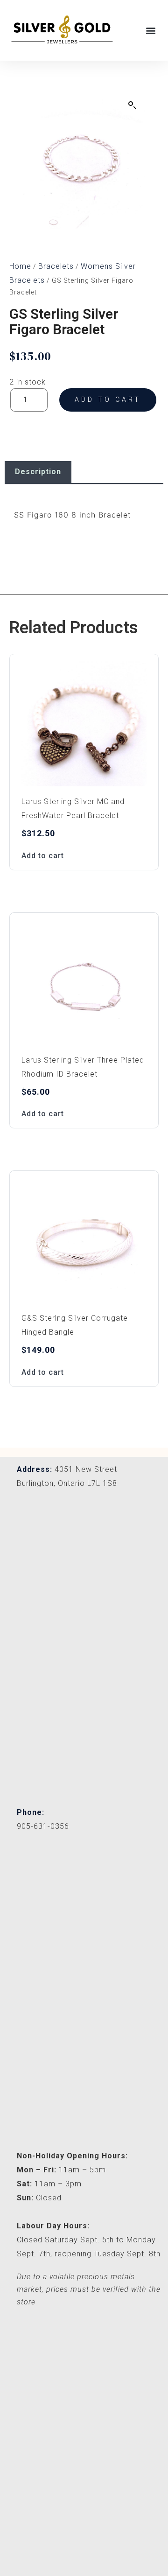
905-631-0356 (43, 1826)
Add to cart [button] (43, 856)
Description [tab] (38, 472)
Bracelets (56, 266)
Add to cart (108, 399)
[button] (151, 30)
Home (20, 266)
